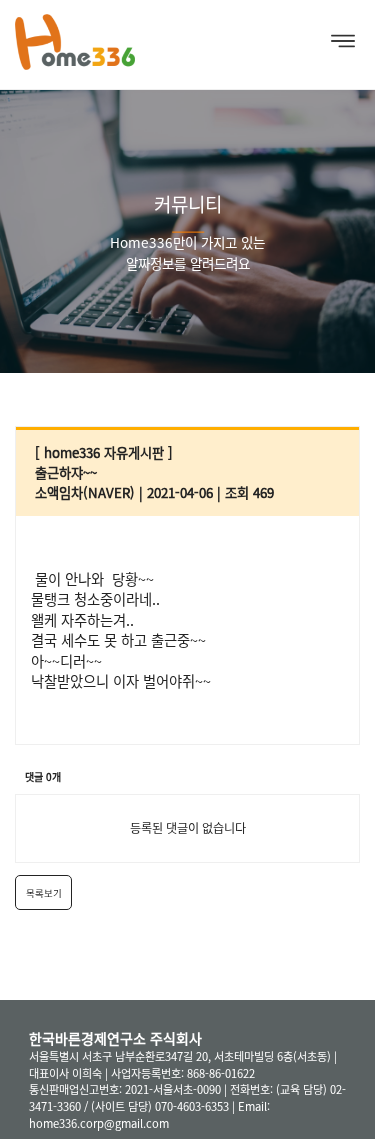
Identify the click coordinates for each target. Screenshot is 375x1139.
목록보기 (44, 893)
